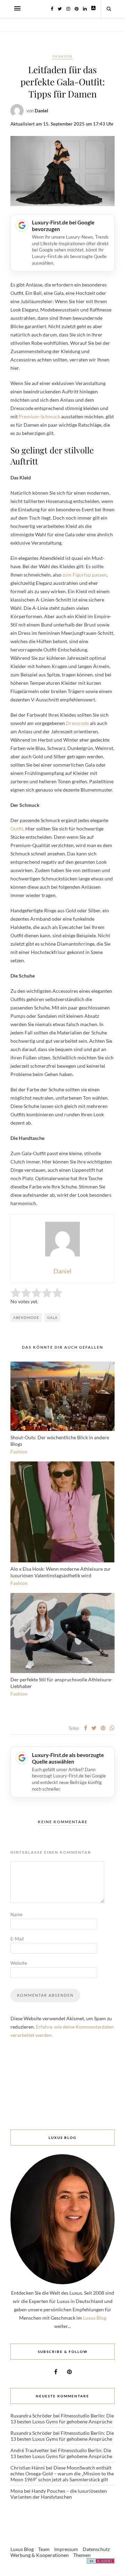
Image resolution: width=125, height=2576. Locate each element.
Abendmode (26, 1317)
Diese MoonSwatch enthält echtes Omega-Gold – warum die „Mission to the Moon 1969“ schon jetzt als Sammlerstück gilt (62, 2473)
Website (19, 1963)
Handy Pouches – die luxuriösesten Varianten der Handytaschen (59, 2494)
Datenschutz (96, 2549)
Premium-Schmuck (39, 416)
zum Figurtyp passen (85, 575)
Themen (82, 2555)
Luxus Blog (95, 2318)
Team (44, 2549)
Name (16, 1914)
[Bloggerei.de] (101, 2562)
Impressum (66, 2549)
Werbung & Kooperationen (40, 2555)
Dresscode (77, 723)
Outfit (17, 829)
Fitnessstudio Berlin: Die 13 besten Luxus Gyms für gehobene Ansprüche (62, 2419)
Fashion (62, 56)
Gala (52, 1317)
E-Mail (17, 1939)
